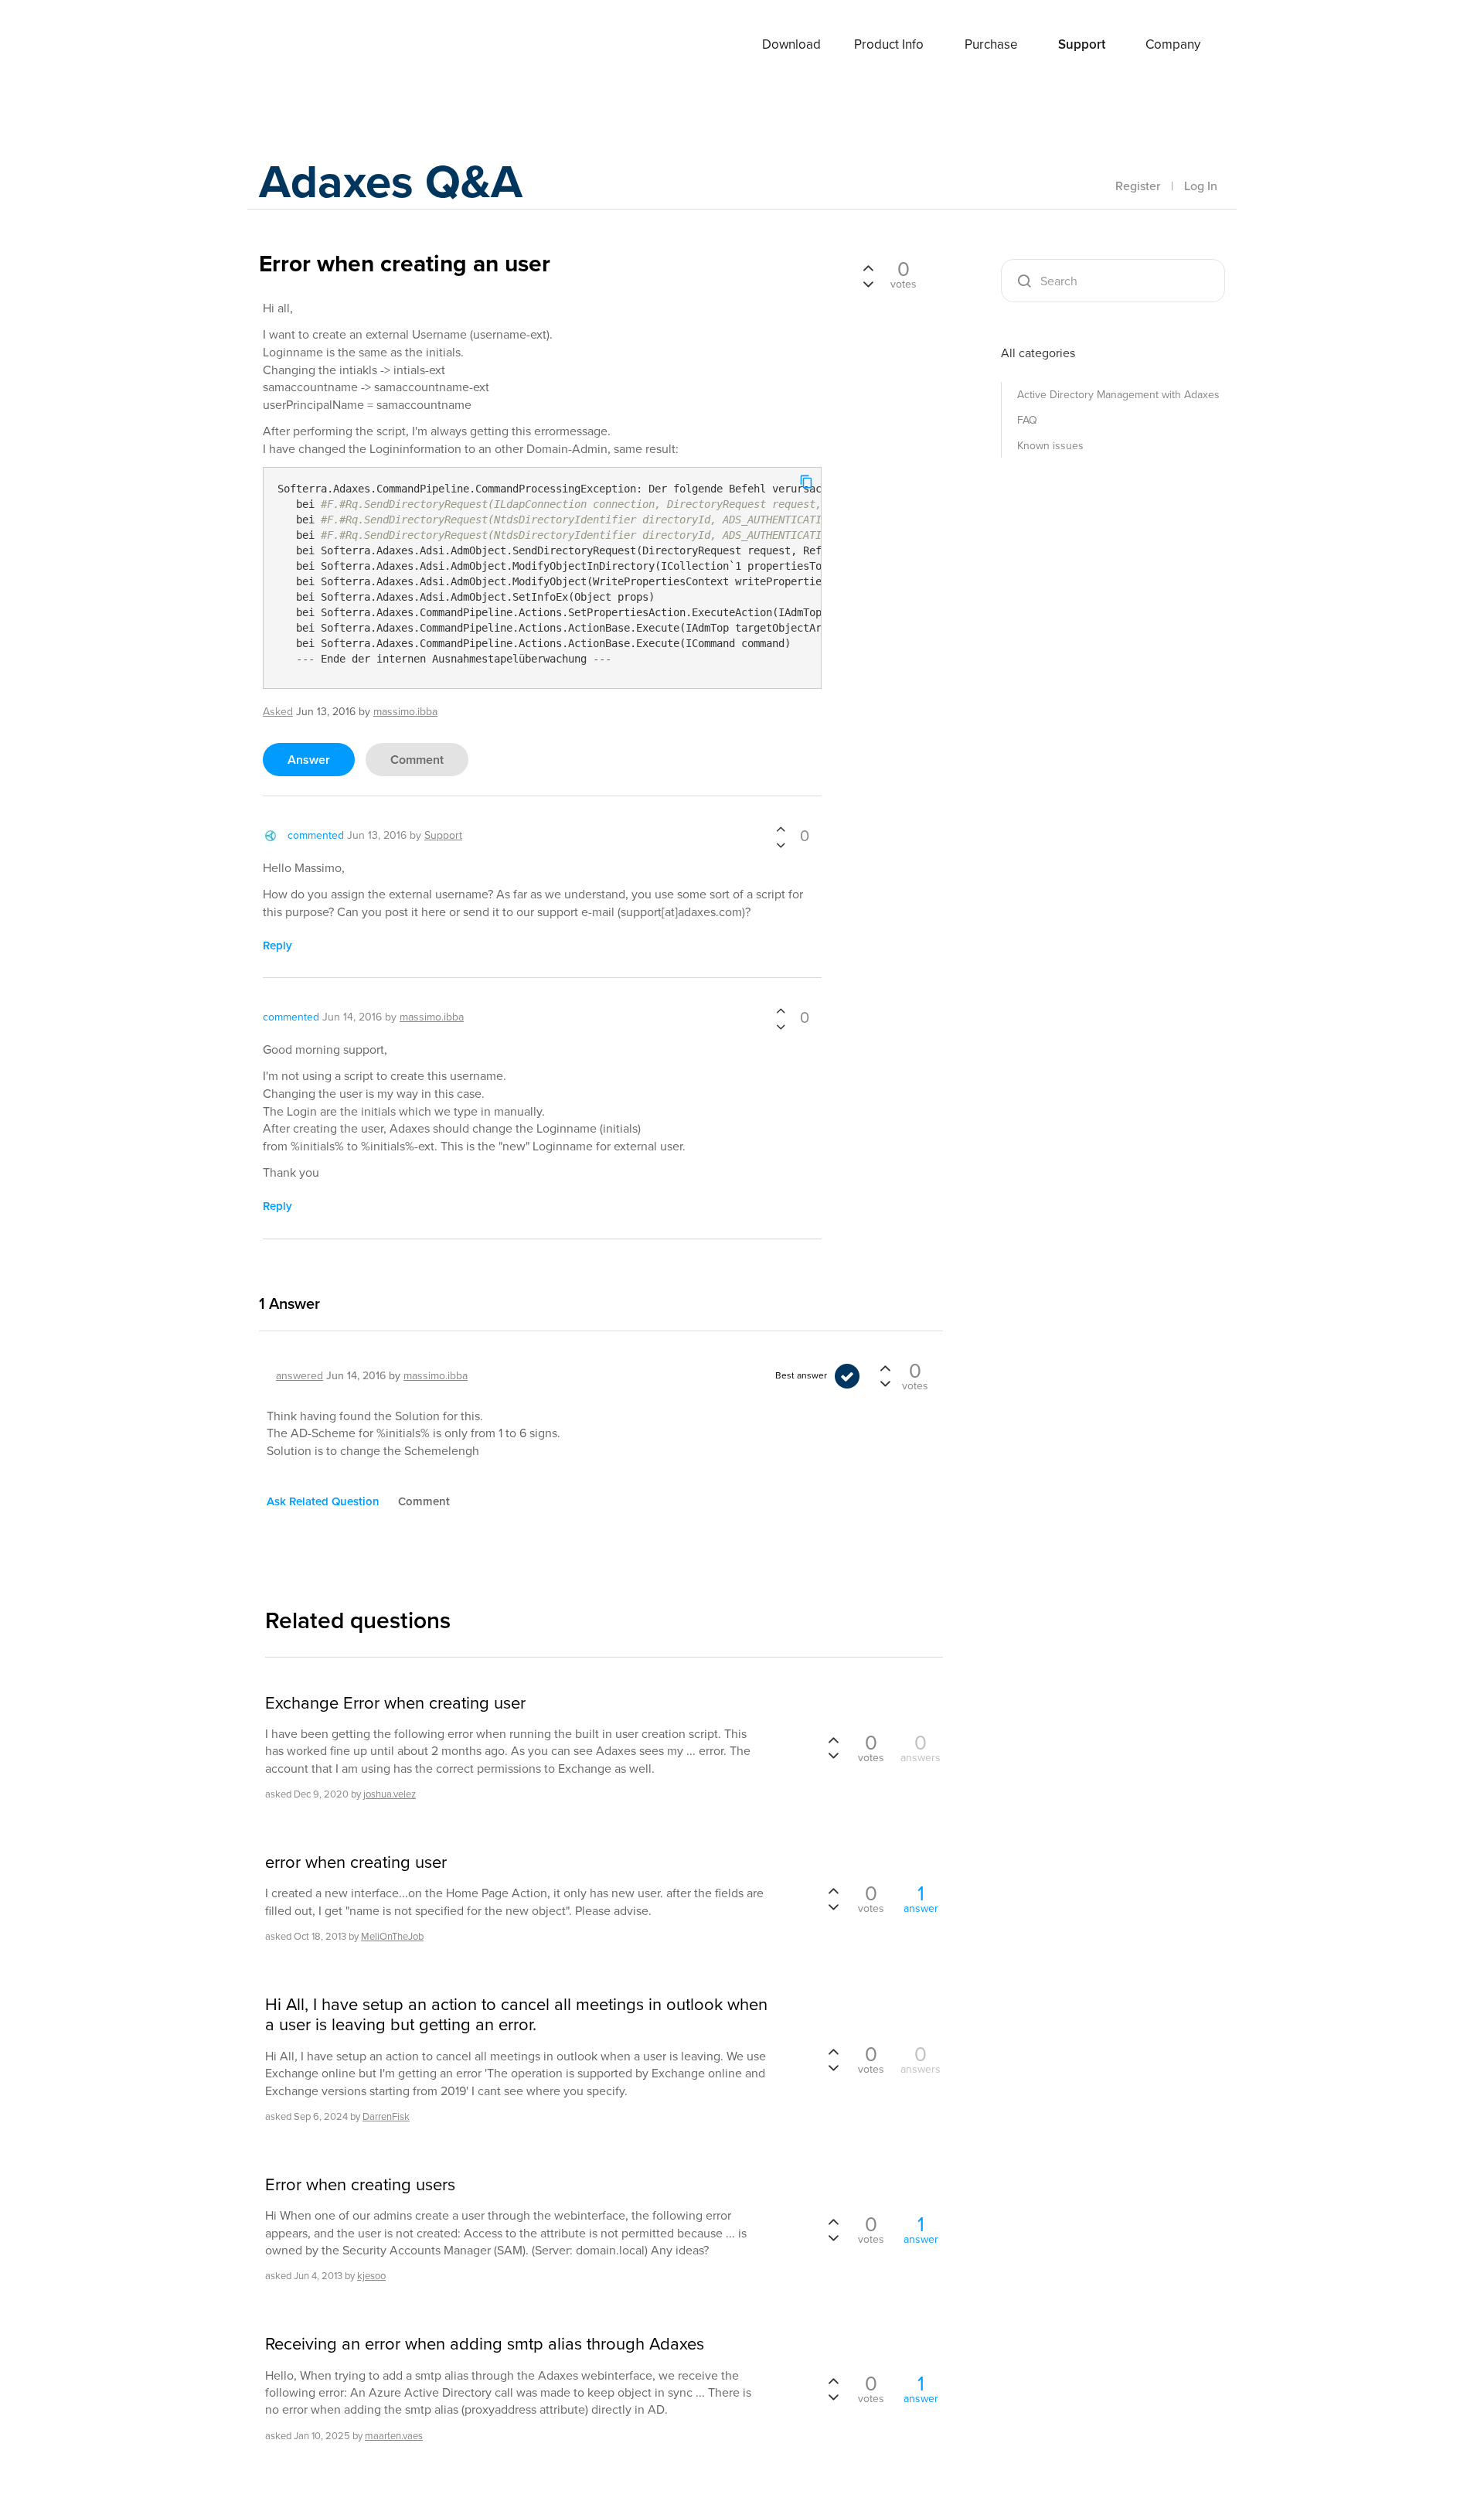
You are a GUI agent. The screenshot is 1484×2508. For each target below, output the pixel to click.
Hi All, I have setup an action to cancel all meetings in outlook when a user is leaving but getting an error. (516, 2015)
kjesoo (371, 2276)
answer (309, 760)
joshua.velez (390, 1794)
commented (316, 835)
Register (1138, 186)
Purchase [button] (991, 44)
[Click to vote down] (781, 844)
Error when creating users (360, 2185)
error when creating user (356, 1862)
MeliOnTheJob (392, 1936)
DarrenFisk (386, 2116)
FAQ (1027, 420)
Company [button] (1173, 44)
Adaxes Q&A (391, 181)
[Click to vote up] (781, 830)
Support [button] (1082, 44)
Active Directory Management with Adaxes (1118, 395)
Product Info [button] (889, 44)
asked (278, 712)
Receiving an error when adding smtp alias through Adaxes (485, 2344)
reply (277, 946)
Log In (1201, 186)
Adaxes (316, 46)
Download (791, 44)
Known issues (1050, 446)
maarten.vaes (394, 2436)
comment (417, 760)
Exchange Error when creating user (395, 1703)
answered (300, 1376)
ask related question (323, 1501)
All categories (1038, 353)
